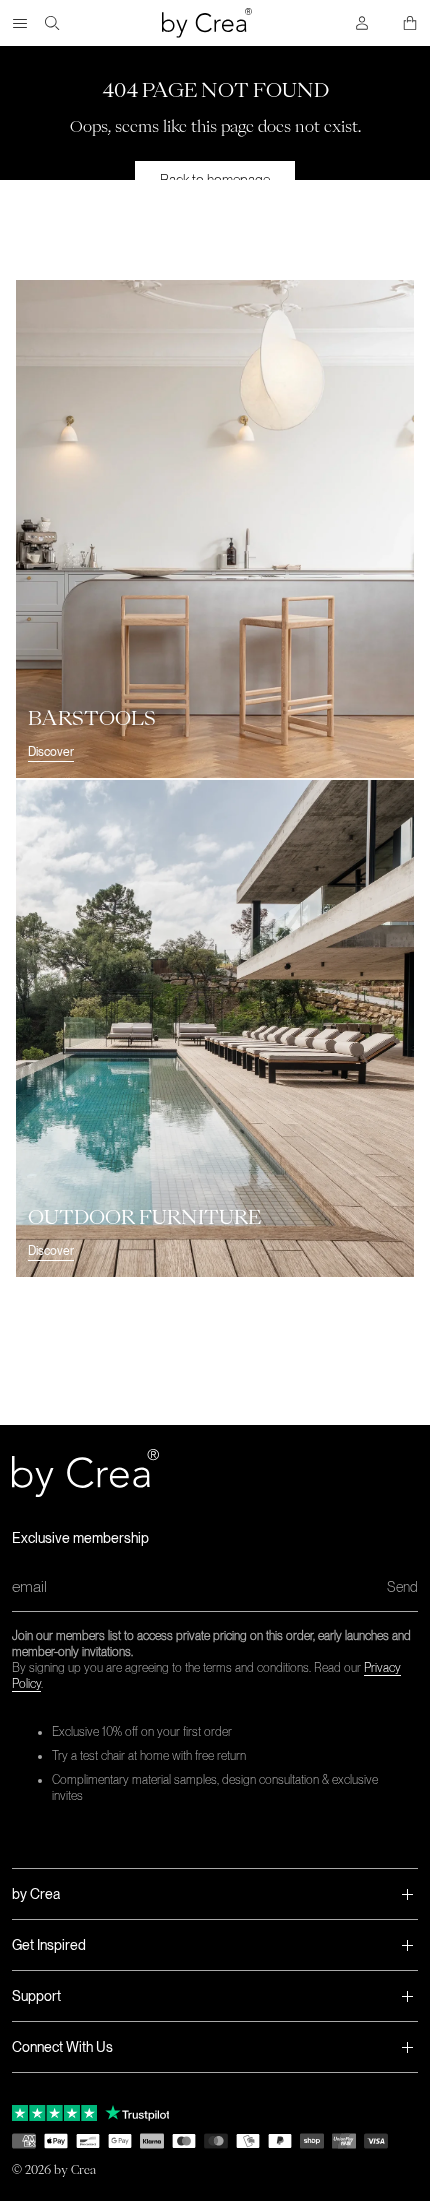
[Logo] (207, 23)
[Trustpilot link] (54, 2113)
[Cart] (410, 23)
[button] (215, 1894)
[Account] (362, 23)
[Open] (20, 23)
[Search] (52, 23)
